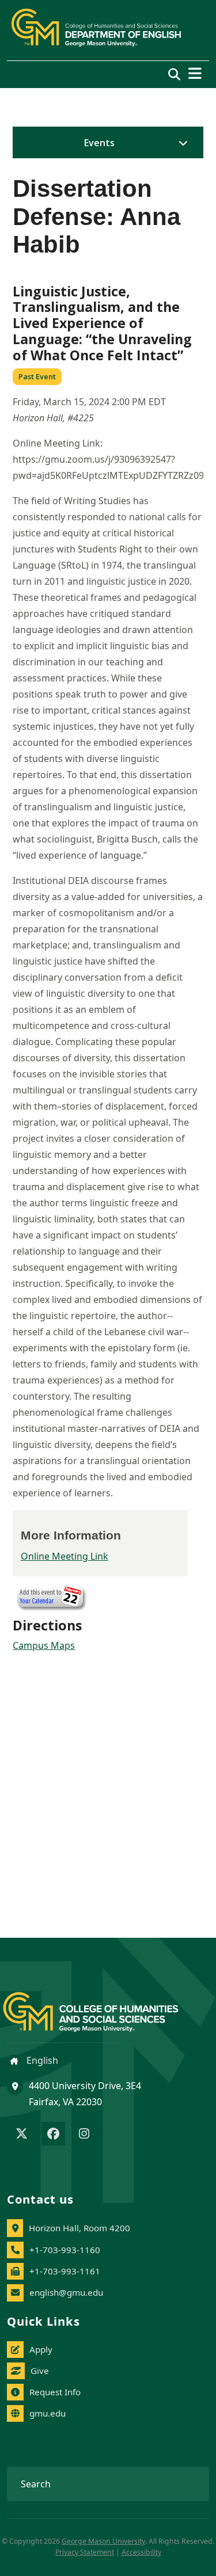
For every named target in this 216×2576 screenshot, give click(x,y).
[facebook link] (53, 2135)
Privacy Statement (85, 2552)
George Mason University (103, 2541)
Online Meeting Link (65, 1556)
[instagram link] (84, 2135)
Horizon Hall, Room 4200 (79, 2228)
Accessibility (141, 2552)
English (41, 2060)
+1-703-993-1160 (65, 2250)
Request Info (55, 2392)
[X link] (22, 2135)
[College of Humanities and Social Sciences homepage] (102, 2005)
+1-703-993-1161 (65, 2271)
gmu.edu (48, 2413)
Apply (41, 2349)
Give (40, 2371)
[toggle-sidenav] (180, 143)
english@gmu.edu (66, 2292)
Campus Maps (44, 1645)
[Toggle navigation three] (195, 73)
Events (99, 143)
